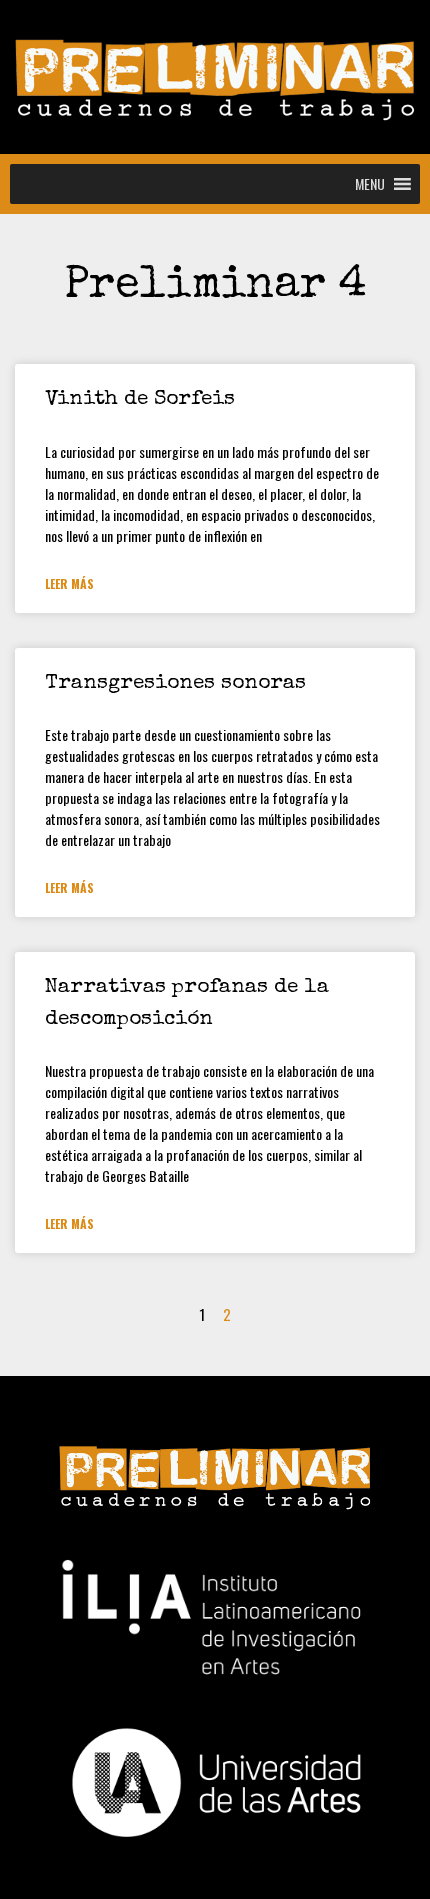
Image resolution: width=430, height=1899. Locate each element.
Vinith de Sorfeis (140, 399)
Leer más (69, 583)
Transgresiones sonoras (175, 683)
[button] (370, 184)
